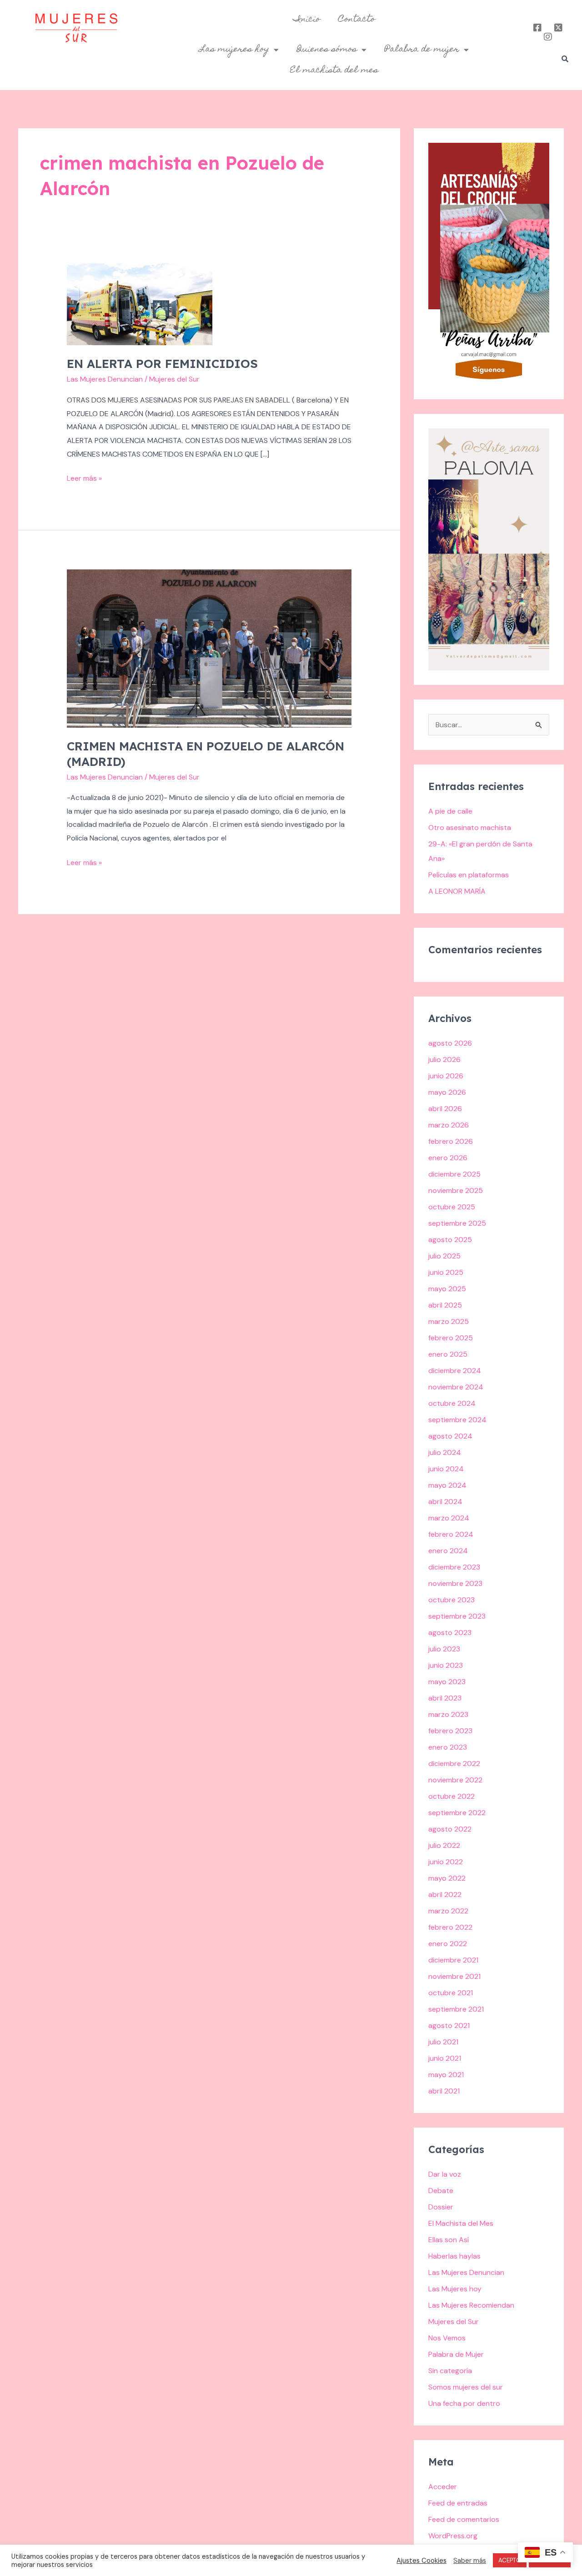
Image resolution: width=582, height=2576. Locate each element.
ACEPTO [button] (510, 2560)
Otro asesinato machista (470, 828)
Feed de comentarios (464, 2519)
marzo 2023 (448, 1714)
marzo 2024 (449, 1518)
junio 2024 (446, 1469)
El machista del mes (334, 70)
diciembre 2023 (454, 1567)
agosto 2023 (450, 1633)
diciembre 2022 (454, 1763)
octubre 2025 (452, 1207)
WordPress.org (453, 2536)
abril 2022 (445, 1894)
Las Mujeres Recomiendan (471, 2305)
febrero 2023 (450, 1731)
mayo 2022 (447, 1878)
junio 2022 (446, 1862)
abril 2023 (445, 1698)
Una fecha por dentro (464, 2403)
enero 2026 (448, 1158)
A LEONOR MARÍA (457, 891)
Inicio (307, 20)
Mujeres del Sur (454, 2322)
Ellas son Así (449, 2240)
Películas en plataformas (469, 875)
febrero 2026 (451, 1141)
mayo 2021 (446, 2075)
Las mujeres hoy (234, 50)
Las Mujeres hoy (455, 2289)
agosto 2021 (449, 2025)
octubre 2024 (452, 1403)
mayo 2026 (447, 1092)
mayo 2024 (447, 1485)
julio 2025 (444, 1256)
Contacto (357, 20)
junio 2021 (445, 2058)
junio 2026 (446, 1076)
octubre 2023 (452, 1600)
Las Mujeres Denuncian (105, 379)
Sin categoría (450, 2371)
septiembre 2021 (456, 2009)
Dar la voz (445, 2174)
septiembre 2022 (457, 1813)
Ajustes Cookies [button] (421, 2561)
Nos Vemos (447, 2338)
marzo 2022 (448, 1911)
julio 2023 (444, 1649)
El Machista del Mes (461, 2223)
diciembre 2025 (454, 1174)
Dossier (441, 2207)
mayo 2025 (447, 1289)
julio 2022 (444, 1845)
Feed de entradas (458, 2503)
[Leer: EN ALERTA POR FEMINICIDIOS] (140, 304)
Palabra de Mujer (456, 2354)
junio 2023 (446, 1665)
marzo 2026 (449, 1125)
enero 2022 (448, 1944)
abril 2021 (444, 2091)
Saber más (470, 2561)
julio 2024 (445, 1452)
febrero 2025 (451, 1338)
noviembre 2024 (456, 1387)
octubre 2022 (452, 1796)
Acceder (443, 2487)
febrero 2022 (450, 1927)
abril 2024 (445, 1502)
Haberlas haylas (454, 2256)
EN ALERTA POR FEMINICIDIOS (162, 364)
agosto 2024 (450, 1436)
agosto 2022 (450, 1829)
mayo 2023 (447, 1682)
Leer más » (84, 477)
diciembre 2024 (455, 1371)
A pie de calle (450, 811)
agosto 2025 (450, 1240)
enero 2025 (448, 1354)
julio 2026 (444, 1059)
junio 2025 (446, 1272)
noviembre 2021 (454, 1976)
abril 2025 (445, 1305)
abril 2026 (445, 1109)
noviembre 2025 (456, 1190)
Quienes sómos (327, 50)
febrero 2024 (451, 1534)
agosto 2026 (450, 1043)
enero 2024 (448, 1551)
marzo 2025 (449, 1321)
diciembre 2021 (453, 1960)
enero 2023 (448, 1747)
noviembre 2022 (455, 1780)
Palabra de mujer (422, 50)
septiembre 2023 (457, 1616)
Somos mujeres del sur (466, 2387)
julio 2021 (443, 2042)
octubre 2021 (451, 1993)
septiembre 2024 (457, 1420)
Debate (441, 2191)
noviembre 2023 (455, 1583)
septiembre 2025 (457, 1223)
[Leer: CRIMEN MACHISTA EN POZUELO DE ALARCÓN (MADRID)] (209, 648)
